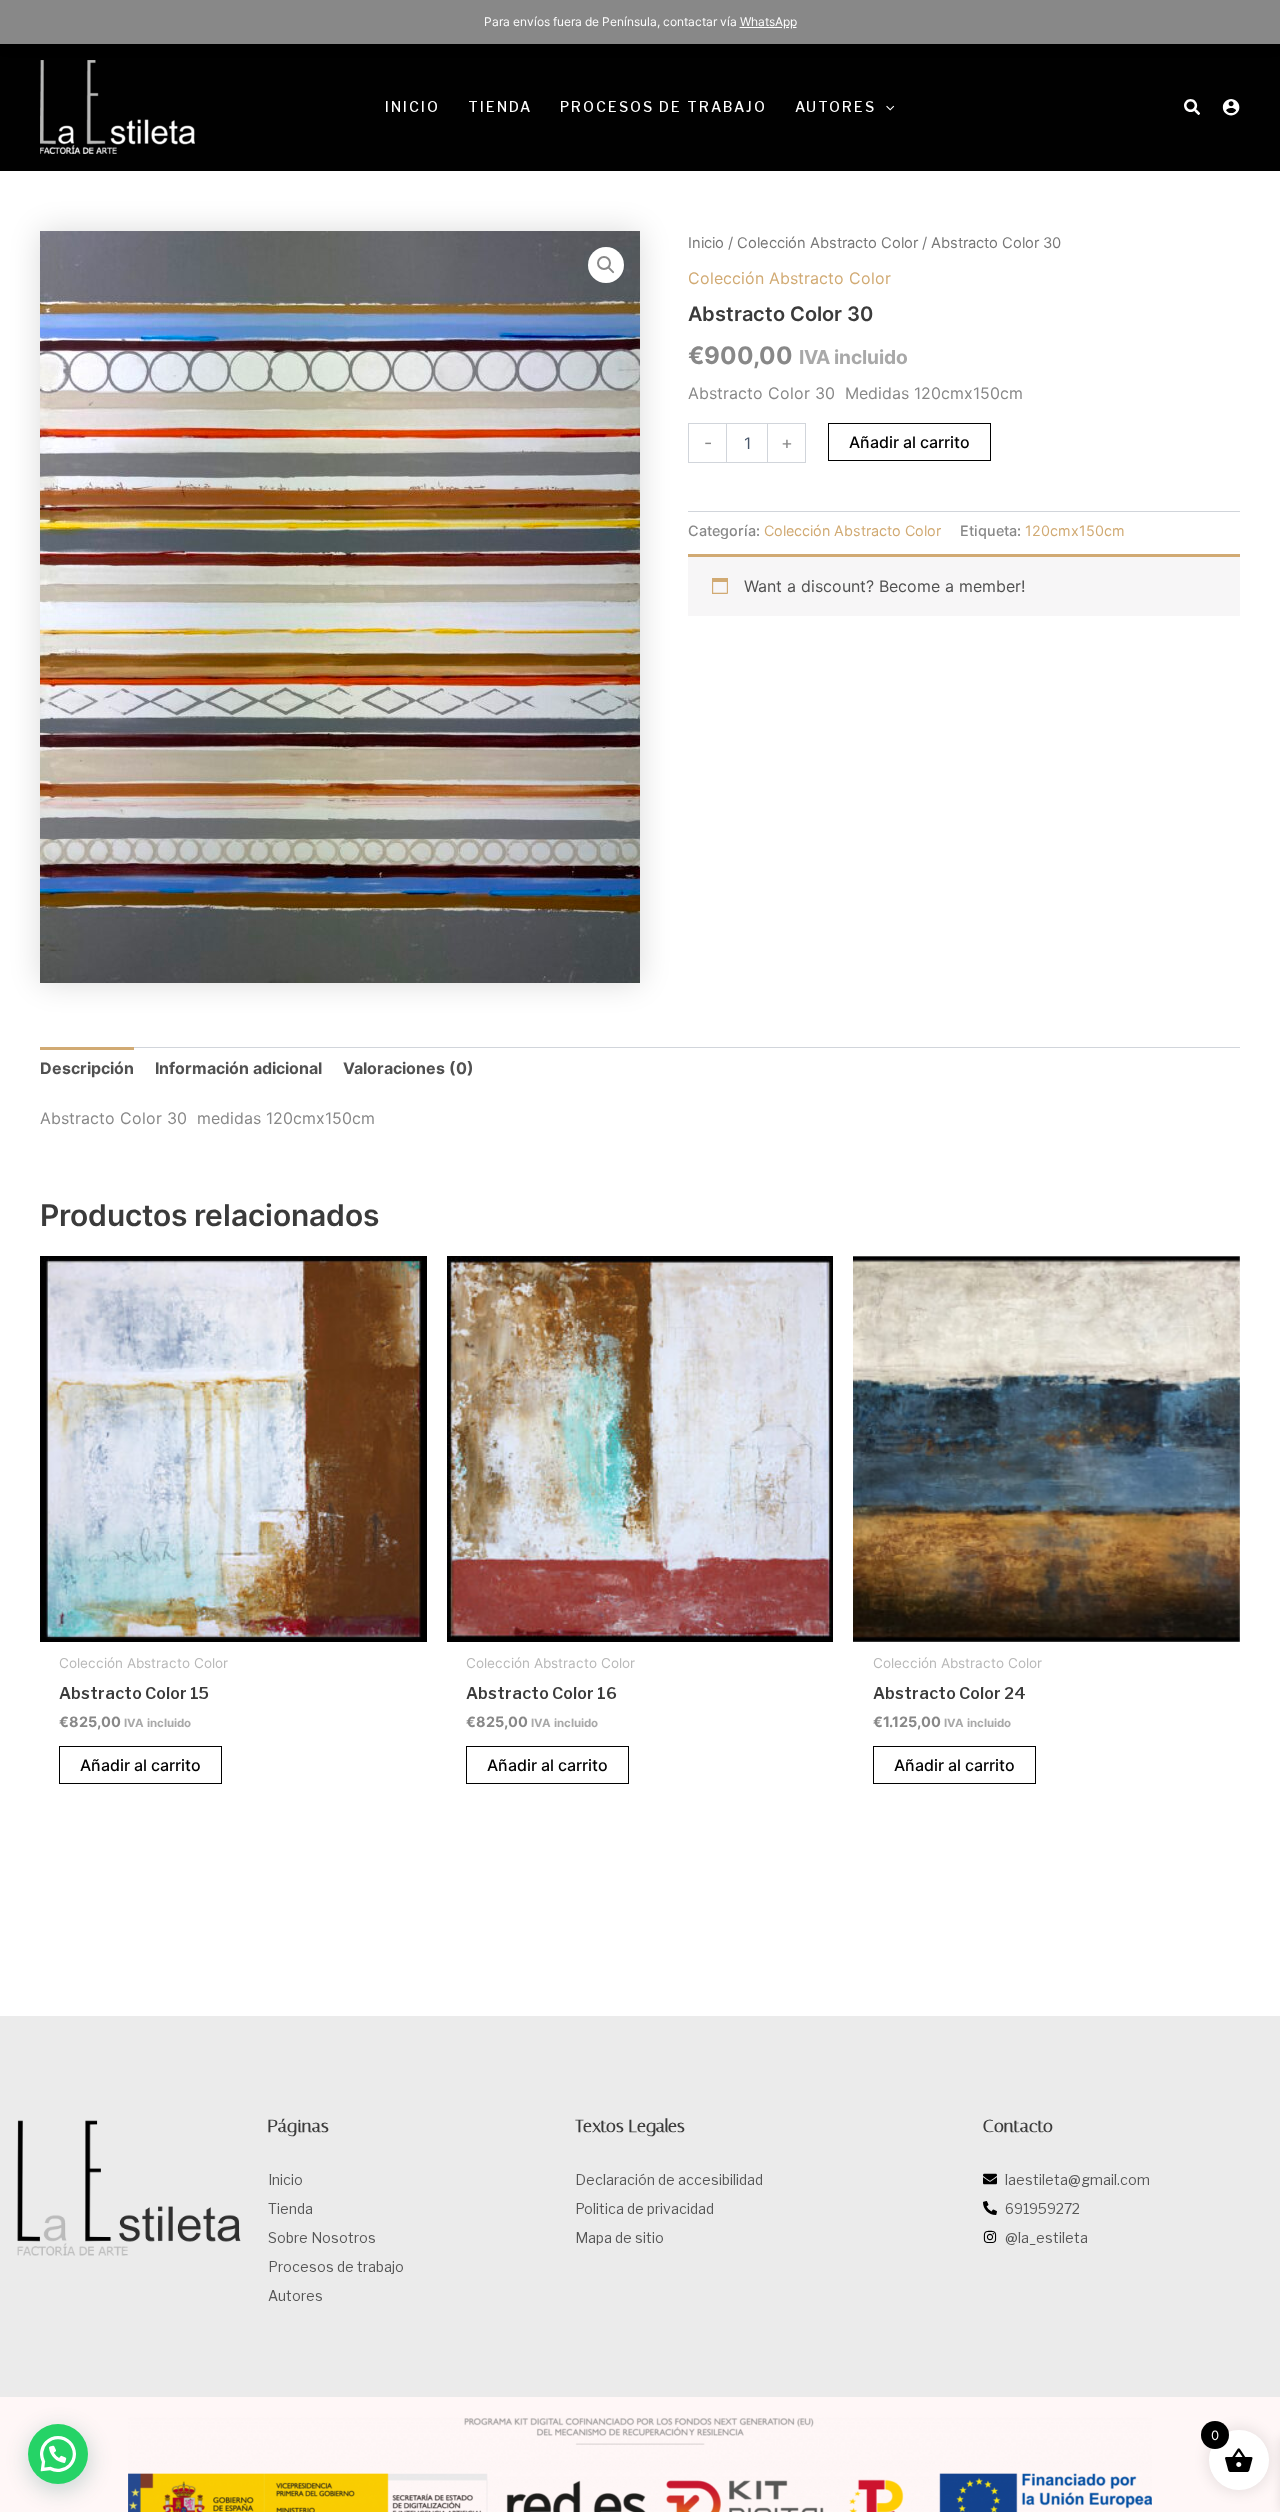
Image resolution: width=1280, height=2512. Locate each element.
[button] (885, 107)
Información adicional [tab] (238, 1068)
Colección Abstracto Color (827, 243)
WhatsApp (768, 21)
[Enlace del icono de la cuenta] (1231, 107)
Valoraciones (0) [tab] (408, 1068)
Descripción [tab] (87, 1068)
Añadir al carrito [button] (140, 1765)
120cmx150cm (1075, 530)
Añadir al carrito (909, 442)
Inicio (706, 243)
